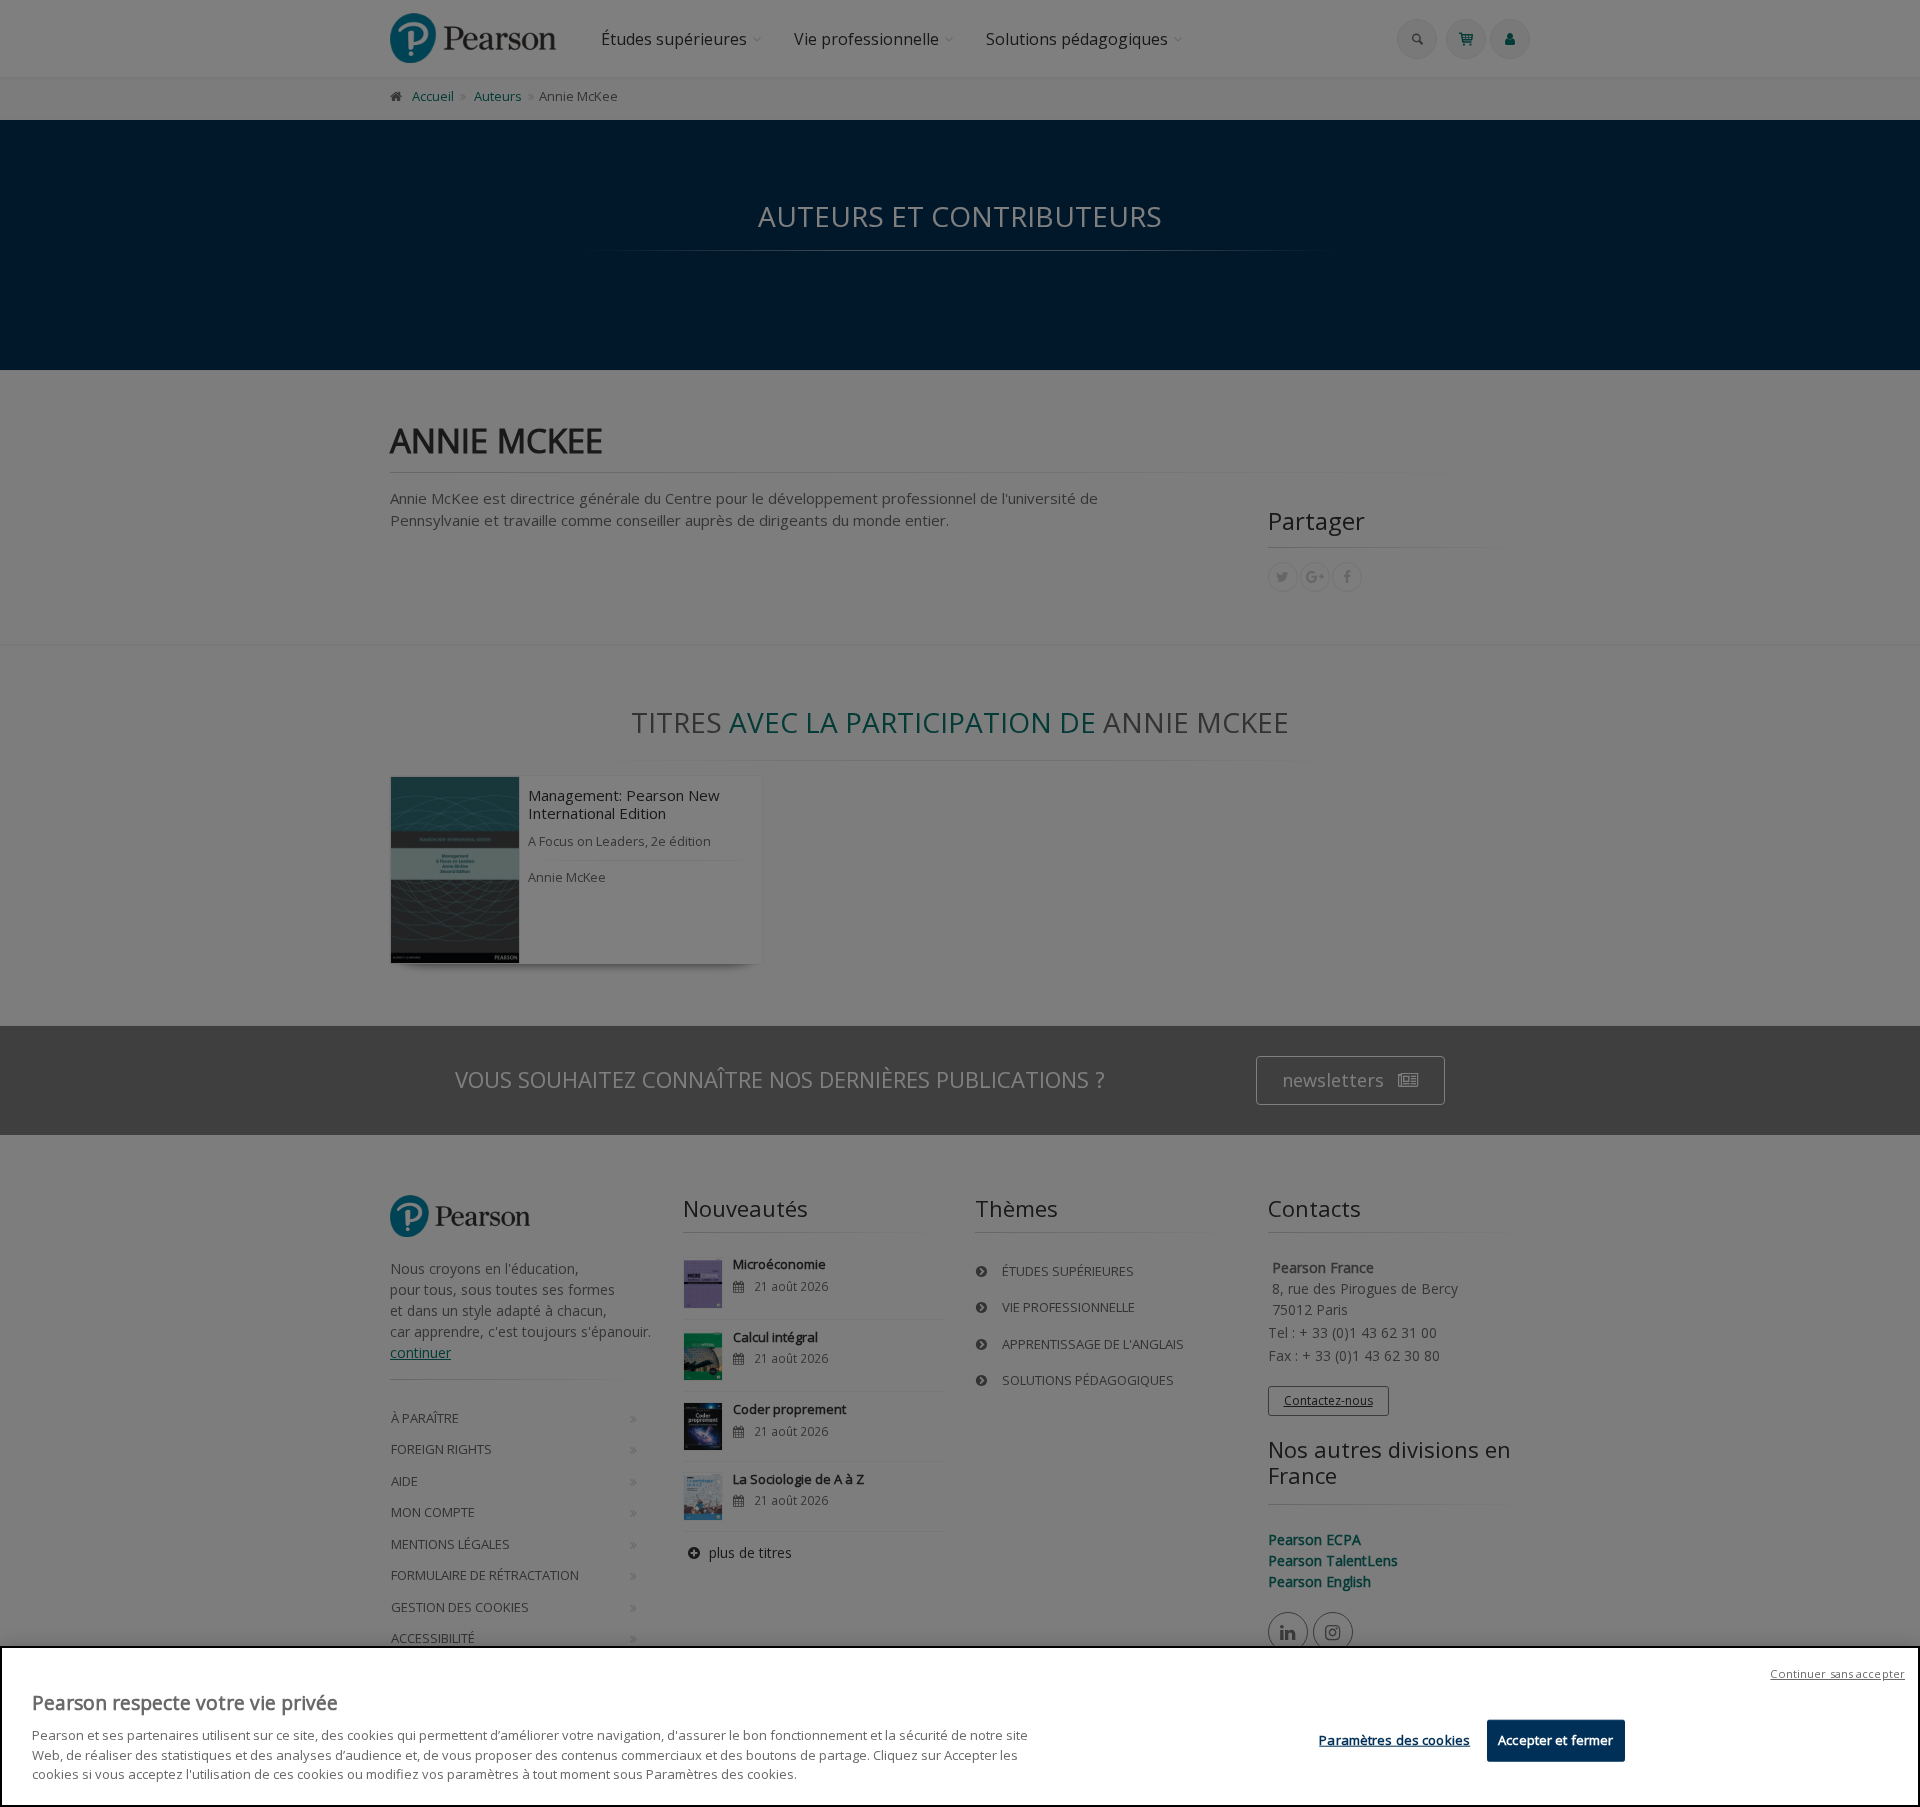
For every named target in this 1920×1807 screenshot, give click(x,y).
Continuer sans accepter (1837, 1673)
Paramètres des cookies (1394, 1739)
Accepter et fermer (1555, 1739)
